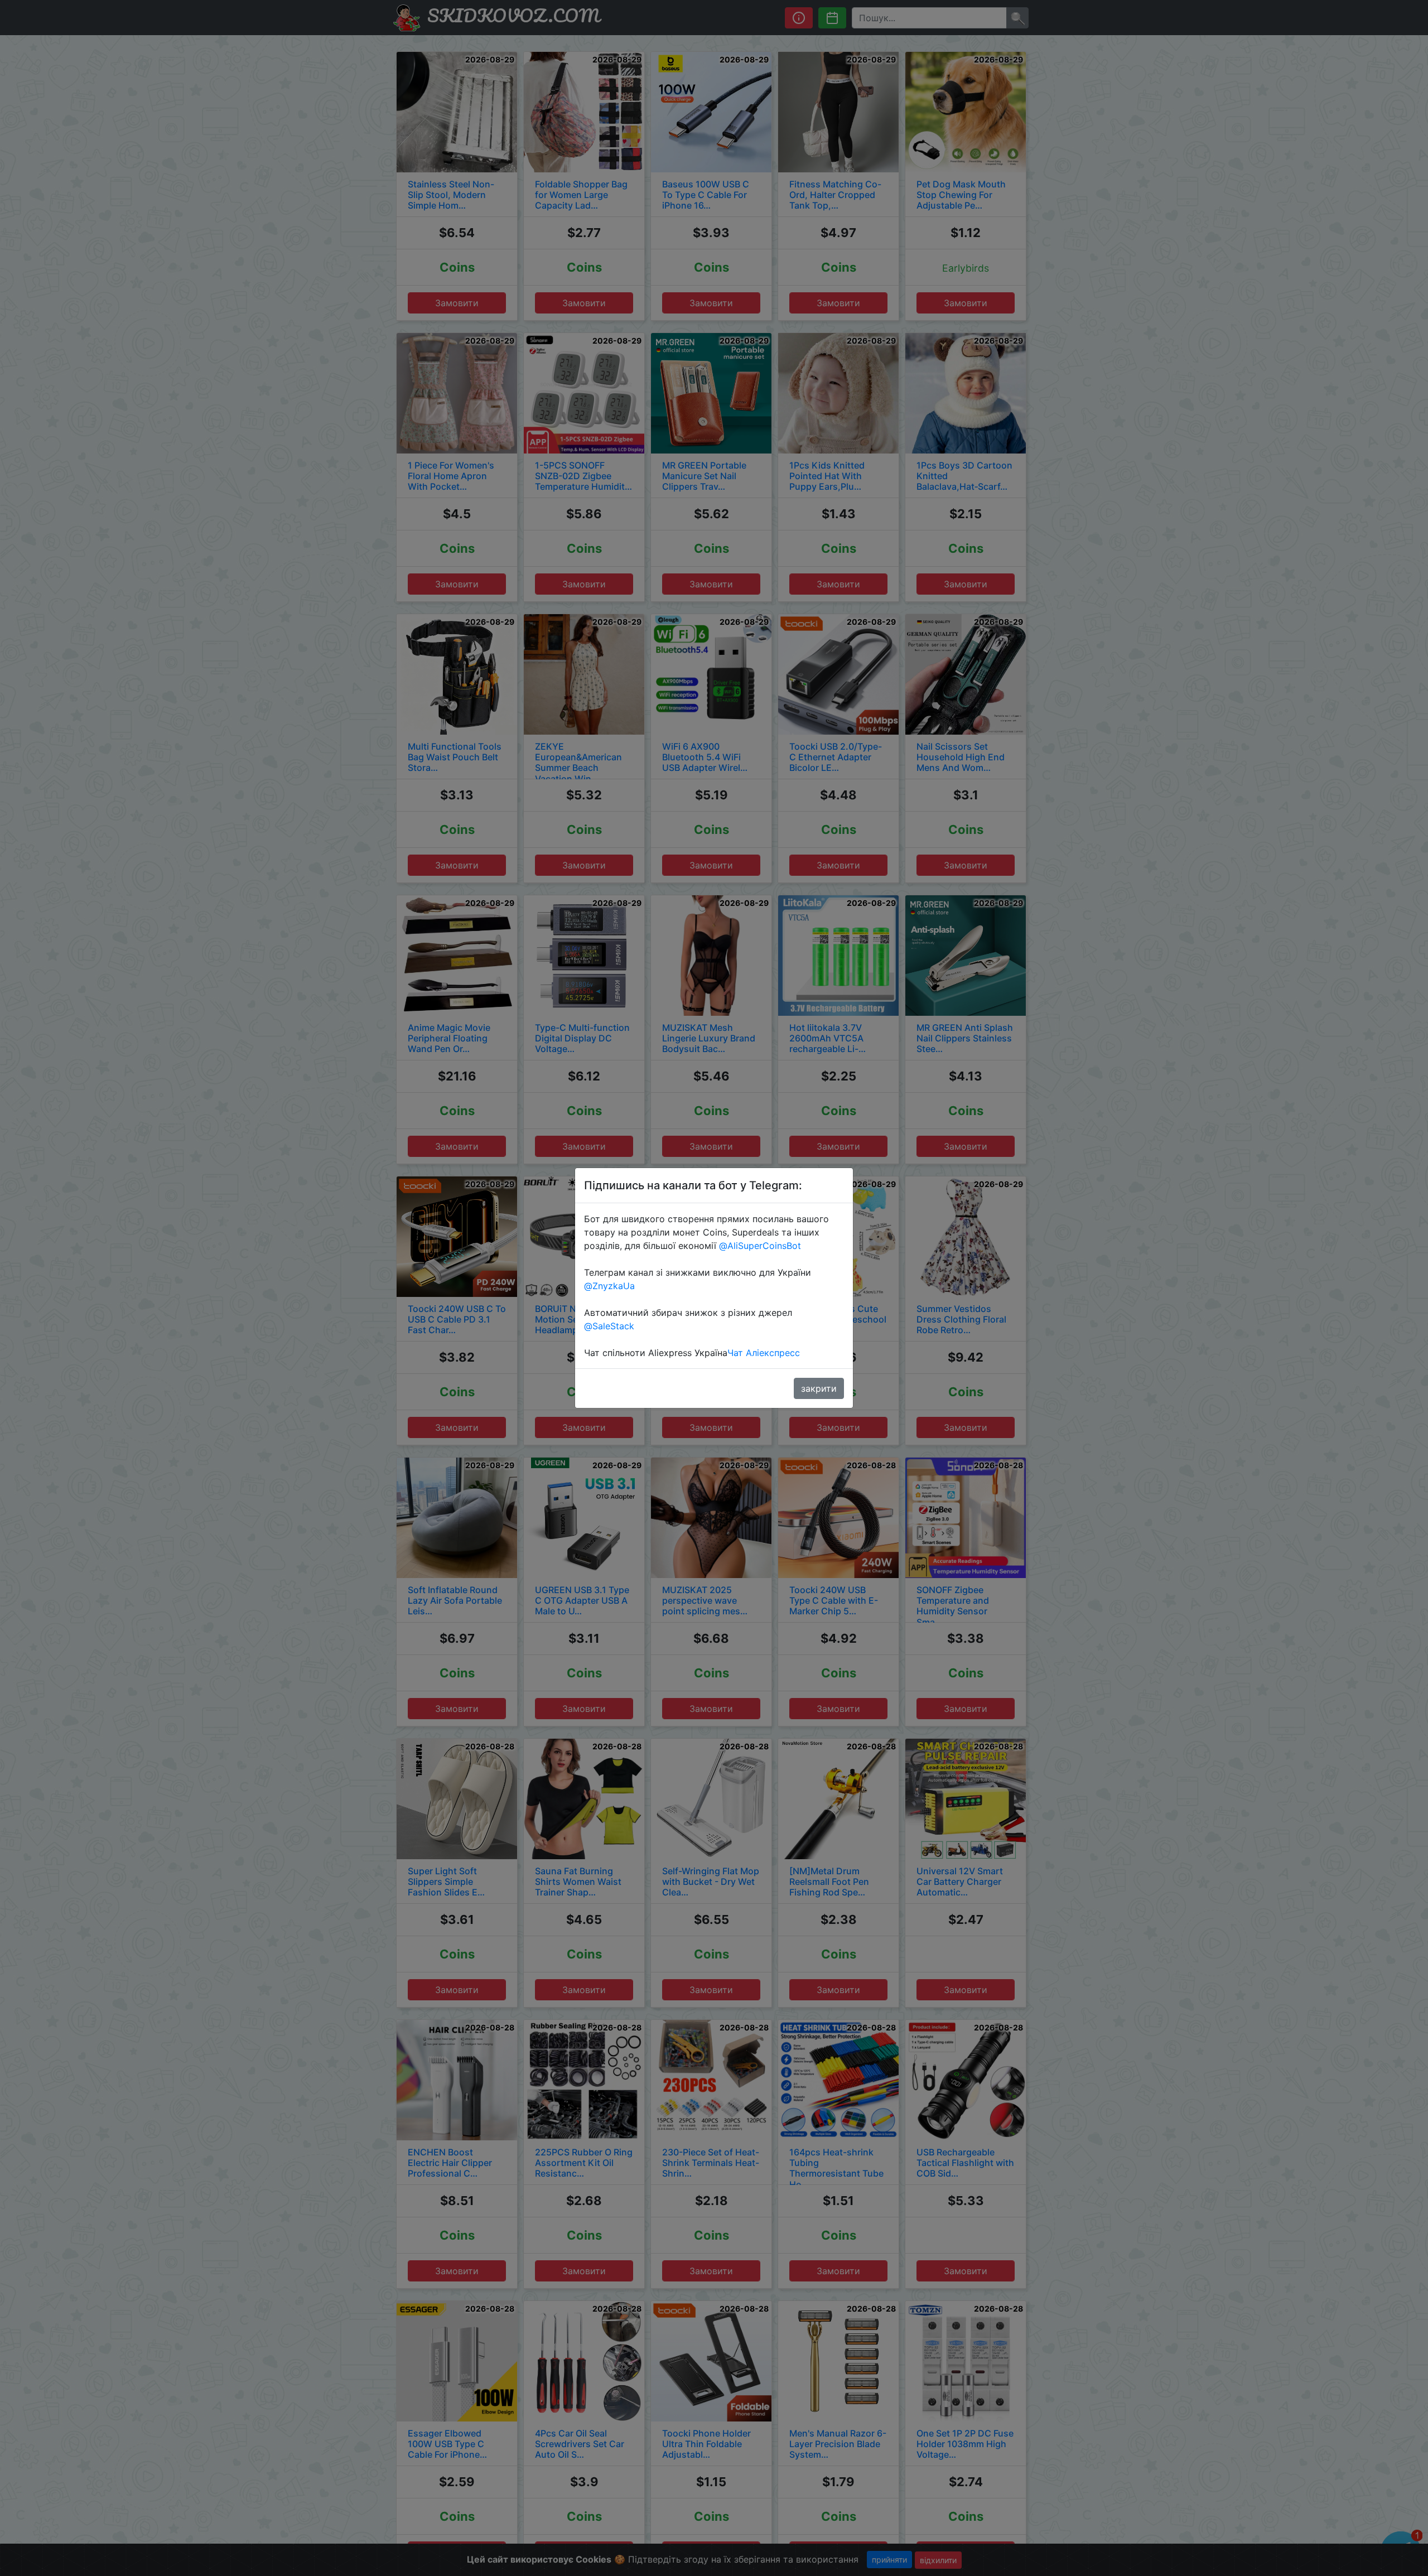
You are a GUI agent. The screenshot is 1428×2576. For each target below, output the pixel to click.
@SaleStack (609, 1326)
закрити (819, 1388)
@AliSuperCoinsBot (760, 1246)
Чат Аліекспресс (764, 1353)
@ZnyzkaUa (609, 1286)
